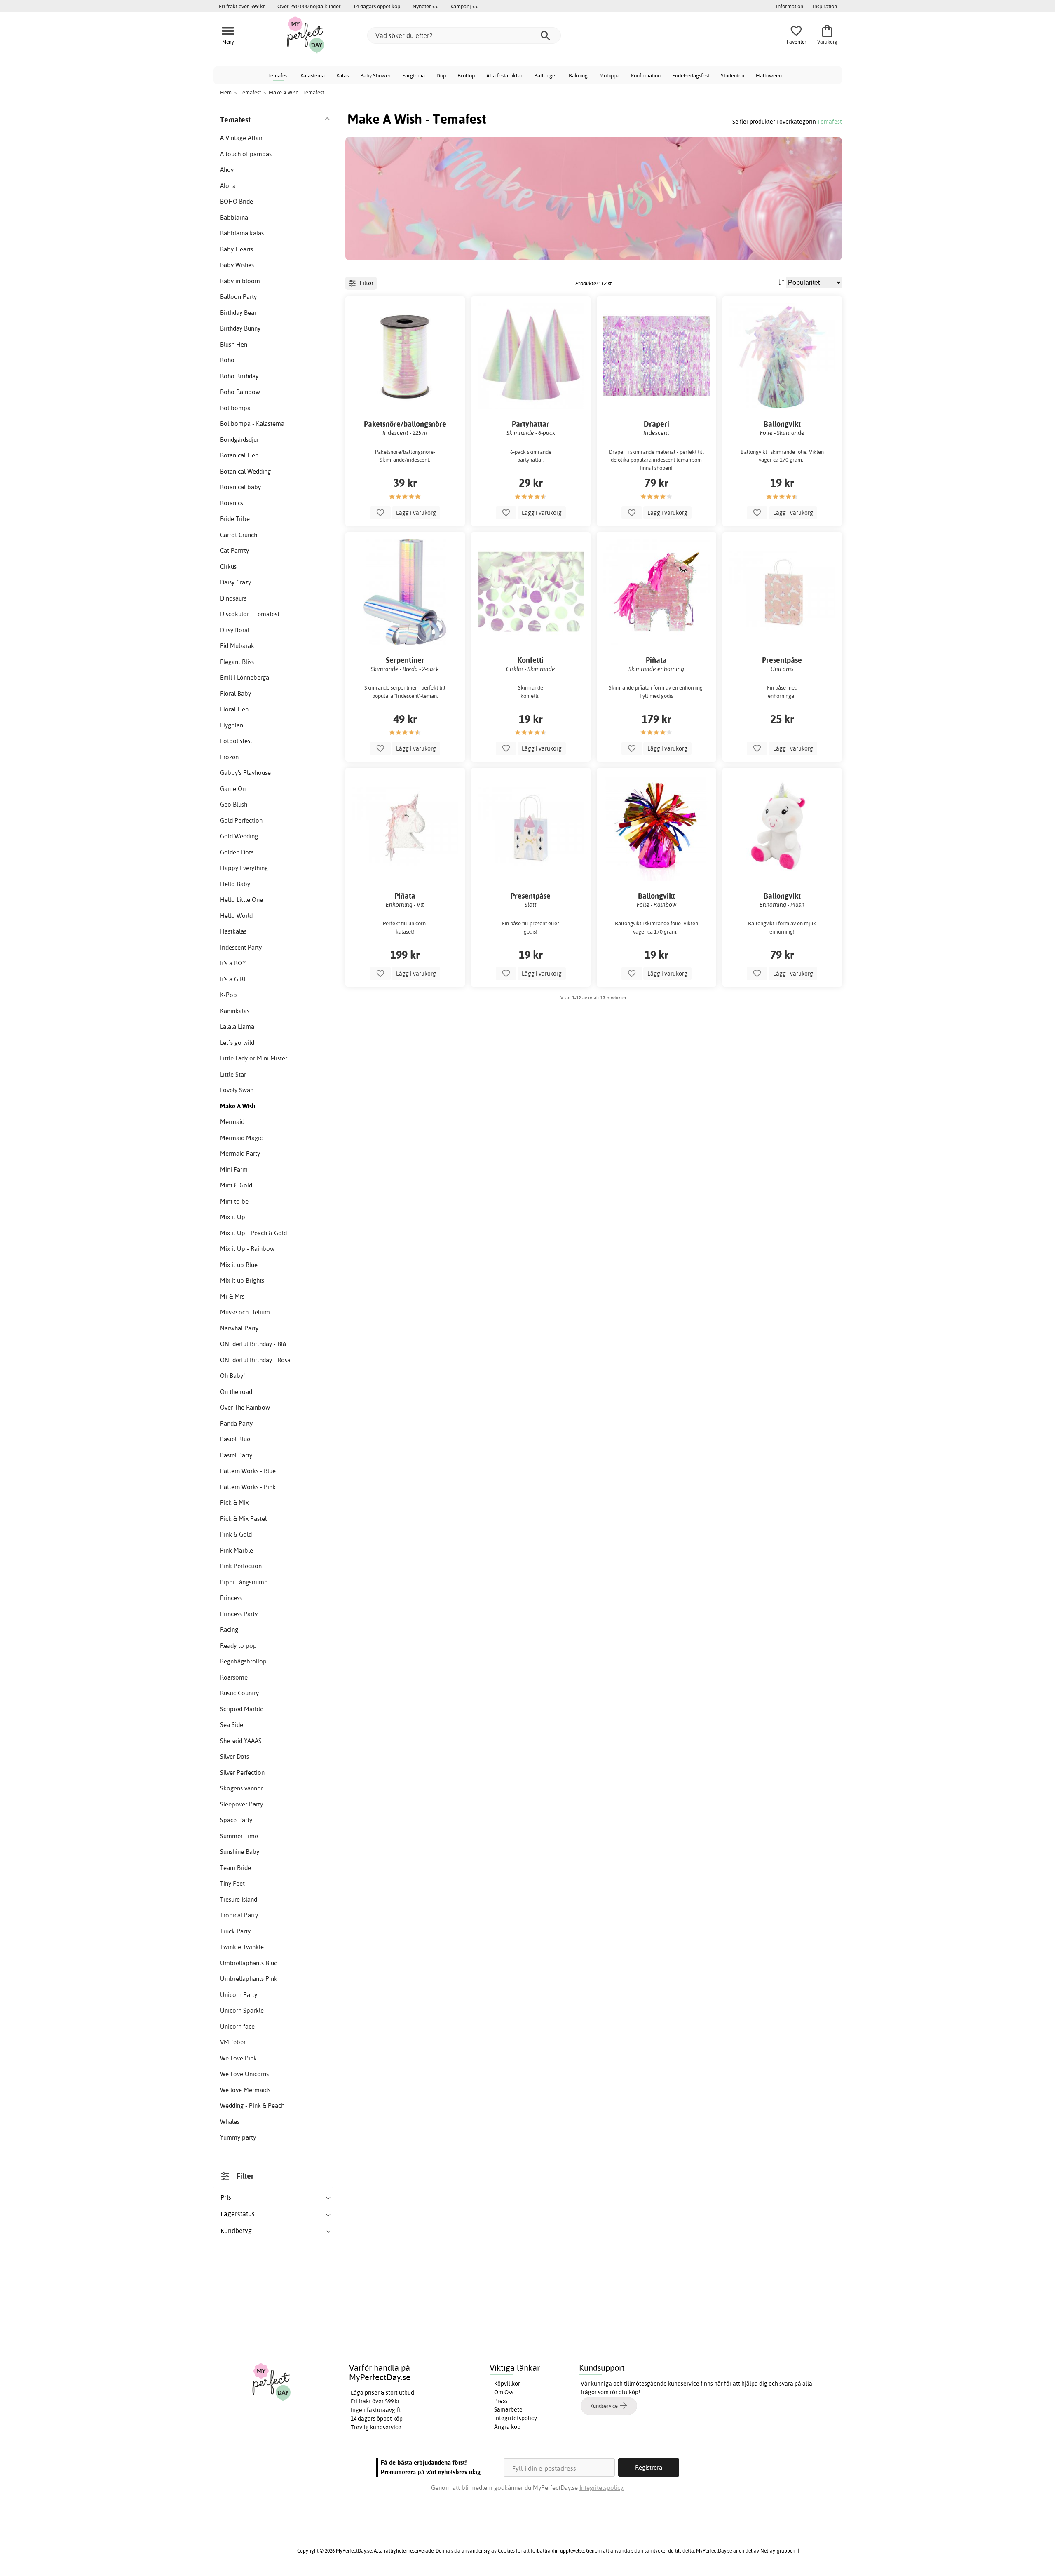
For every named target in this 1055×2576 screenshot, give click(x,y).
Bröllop (466, 75)
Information (790, 6)
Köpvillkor (507, 2384)
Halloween (769, 75)
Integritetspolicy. (602, 2488)
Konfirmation (646, 75)
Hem (226, 92)
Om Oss (504, 2392)
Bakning (578, 75)
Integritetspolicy (516, 2418)
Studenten (733, 75)
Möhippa (609, 75)
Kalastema (313, 75)
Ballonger (546, 75)
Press (501, 2401)
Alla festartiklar (504, 75)
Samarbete (508, 2409)
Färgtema (414, 75)
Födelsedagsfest (691, 75)
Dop (441, 75)
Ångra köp (507, 2427)
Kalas (342, 75)
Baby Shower (375, 75)
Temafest (278, 75)
